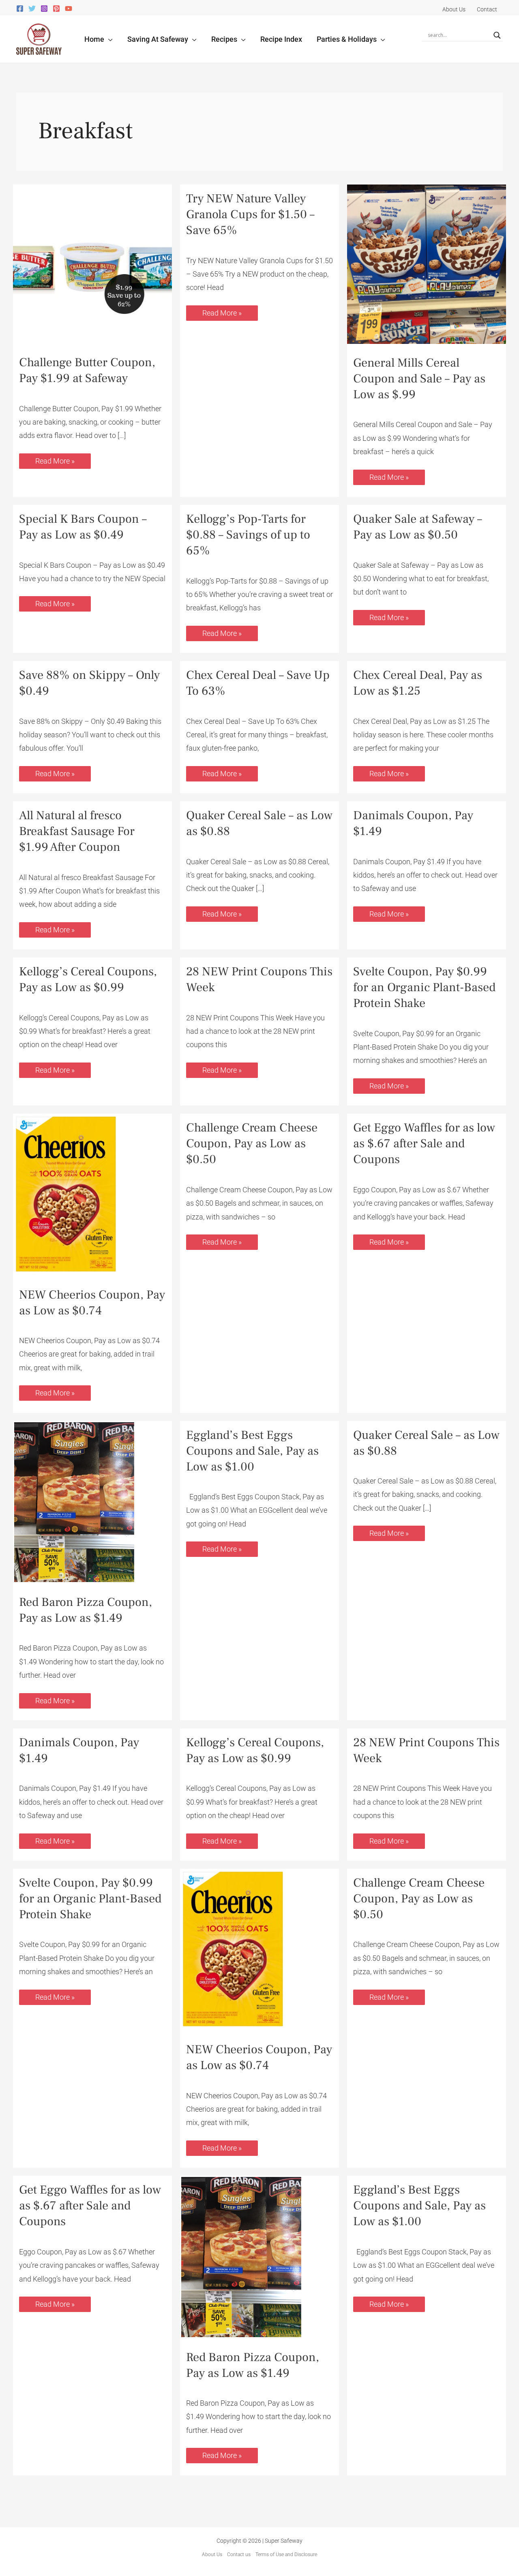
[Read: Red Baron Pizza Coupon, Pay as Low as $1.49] (74, 1502)
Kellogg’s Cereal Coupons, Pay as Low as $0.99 (88, 979)
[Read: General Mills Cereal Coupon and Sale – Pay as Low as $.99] (427, 263)
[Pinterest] (56, 9)
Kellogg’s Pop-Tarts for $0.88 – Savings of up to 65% (248, 535)
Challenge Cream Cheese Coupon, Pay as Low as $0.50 (252, 1143)
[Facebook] (20, 9)
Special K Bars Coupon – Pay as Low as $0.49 (83, 527)
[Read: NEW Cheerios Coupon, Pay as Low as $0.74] (65, 1194)
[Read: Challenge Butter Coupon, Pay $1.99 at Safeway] (92, 263)
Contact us (239, 2555)
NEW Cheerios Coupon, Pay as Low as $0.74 (92, 1303)
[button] (108, 39)
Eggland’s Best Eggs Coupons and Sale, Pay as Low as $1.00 (252, 1451)
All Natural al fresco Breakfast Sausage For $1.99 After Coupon (77, 831)
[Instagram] (44, 9)
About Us (212, 2555)
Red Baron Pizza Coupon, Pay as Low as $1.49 (86, 1610)
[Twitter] (32, 9)
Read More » (55, 459)
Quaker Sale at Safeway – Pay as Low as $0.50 (418, 527)
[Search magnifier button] (497, 35)
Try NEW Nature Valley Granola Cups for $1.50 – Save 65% (250, 214)
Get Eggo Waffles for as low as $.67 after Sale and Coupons (424, 1143)
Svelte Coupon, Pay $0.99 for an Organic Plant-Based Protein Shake (424, 987)
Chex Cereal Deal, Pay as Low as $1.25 (418, 683)
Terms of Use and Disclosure (286, 2555)
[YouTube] (69, 9)
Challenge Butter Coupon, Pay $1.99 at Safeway (87, 370)
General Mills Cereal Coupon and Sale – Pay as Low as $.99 (419, 379)
